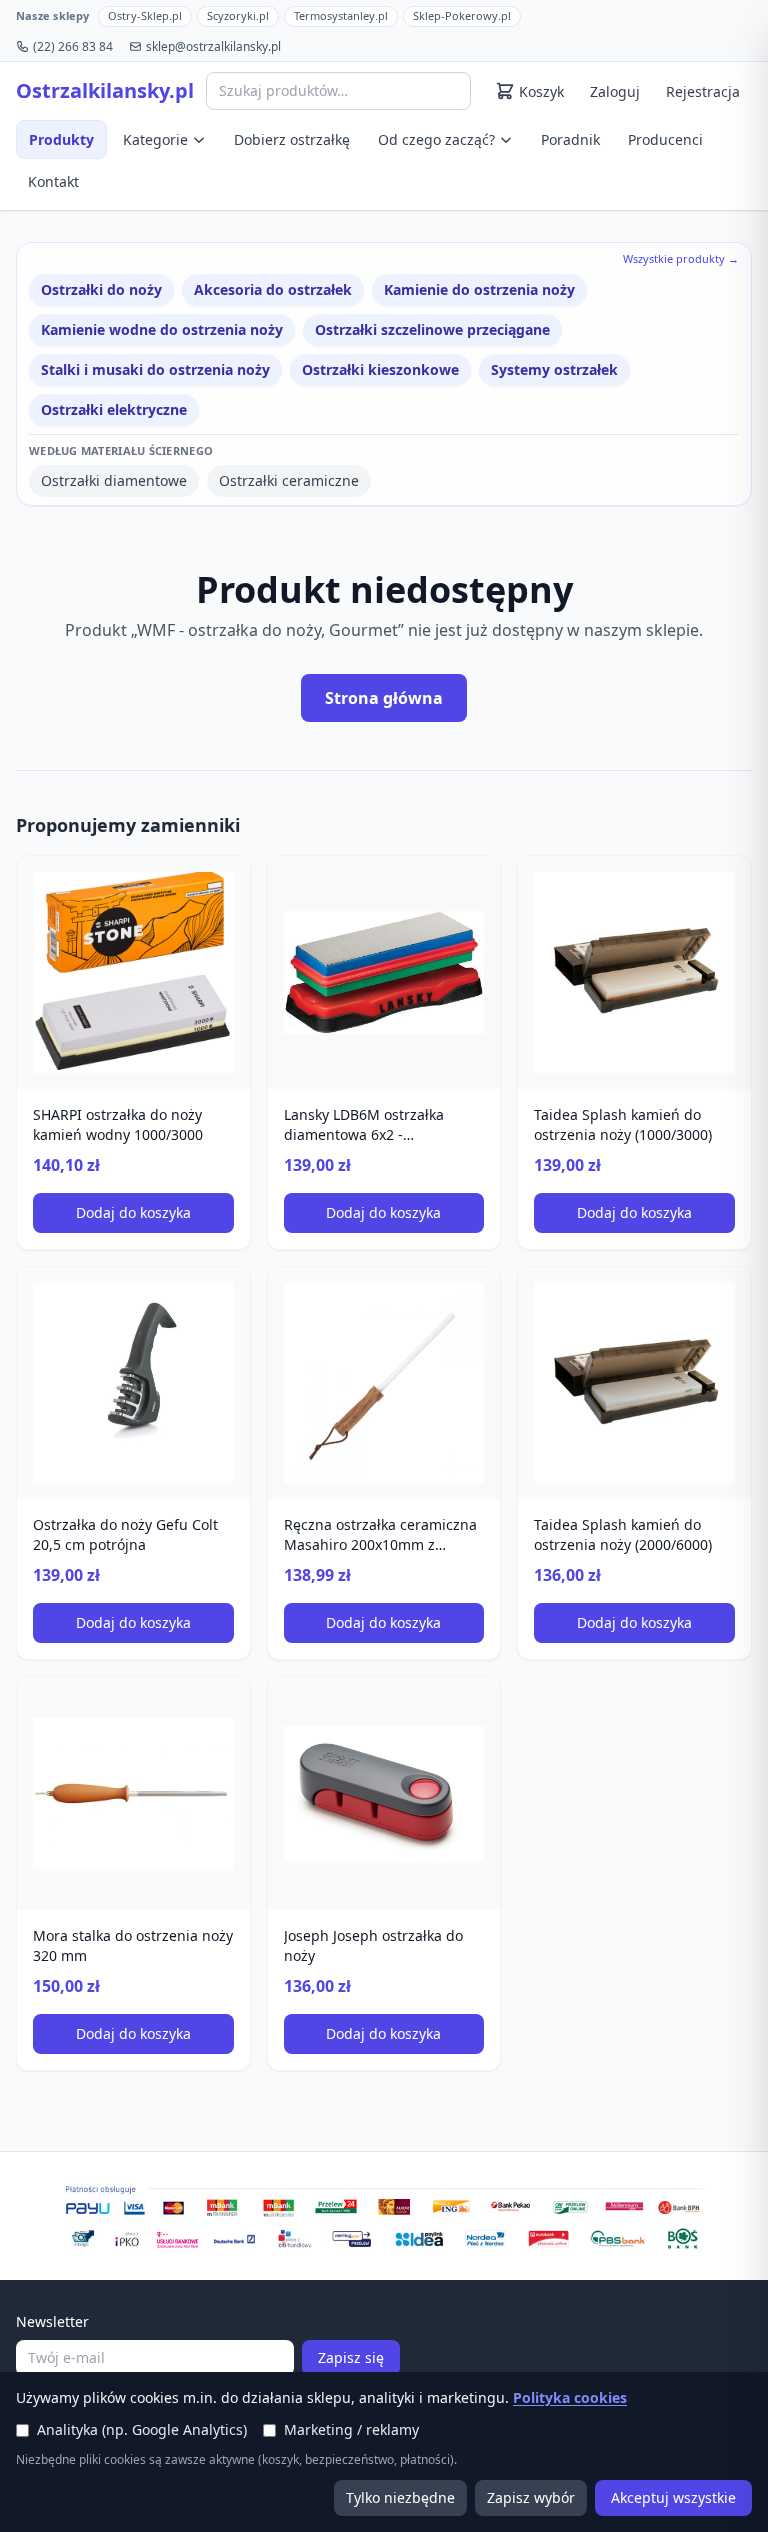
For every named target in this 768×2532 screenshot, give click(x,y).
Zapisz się (351, 2357)
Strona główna (384, 698)
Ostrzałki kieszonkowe (380, 369)
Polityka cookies (570, 2397)
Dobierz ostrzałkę (292, 139)
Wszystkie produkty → (681, 258)
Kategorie (155, 139)
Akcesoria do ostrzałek (273, 289)
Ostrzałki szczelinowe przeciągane (432, 329)
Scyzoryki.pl (238, 15)
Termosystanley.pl (341, 15)
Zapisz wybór (531, 2497)
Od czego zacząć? (436, 139)
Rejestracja (703, 91)
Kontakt (53, 181)
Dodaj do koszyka (133, 1212)
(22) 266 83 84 (73, 47)
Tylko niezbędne (400, 2497)
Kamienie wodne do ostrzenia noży (162, 329)
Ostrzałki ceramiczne (289, 480)
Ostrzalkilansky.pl (105, 91)
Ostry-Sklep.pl (145, 15)
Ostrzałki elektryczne (114, 409)
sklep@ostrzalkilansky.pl (213, 47)
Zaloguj (615, 91)
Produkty (61, 139)
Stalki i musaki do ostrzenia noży (155, 369)
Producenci (665, 139)
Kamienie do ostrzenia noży (479, 289)
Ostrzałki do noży (101, 289)
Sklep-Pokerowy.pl (462, 15)
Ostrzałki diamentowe (114, 480)
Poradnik (570, 139)
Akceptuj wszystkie (673, 2497)
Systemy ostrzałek (554, 369)
